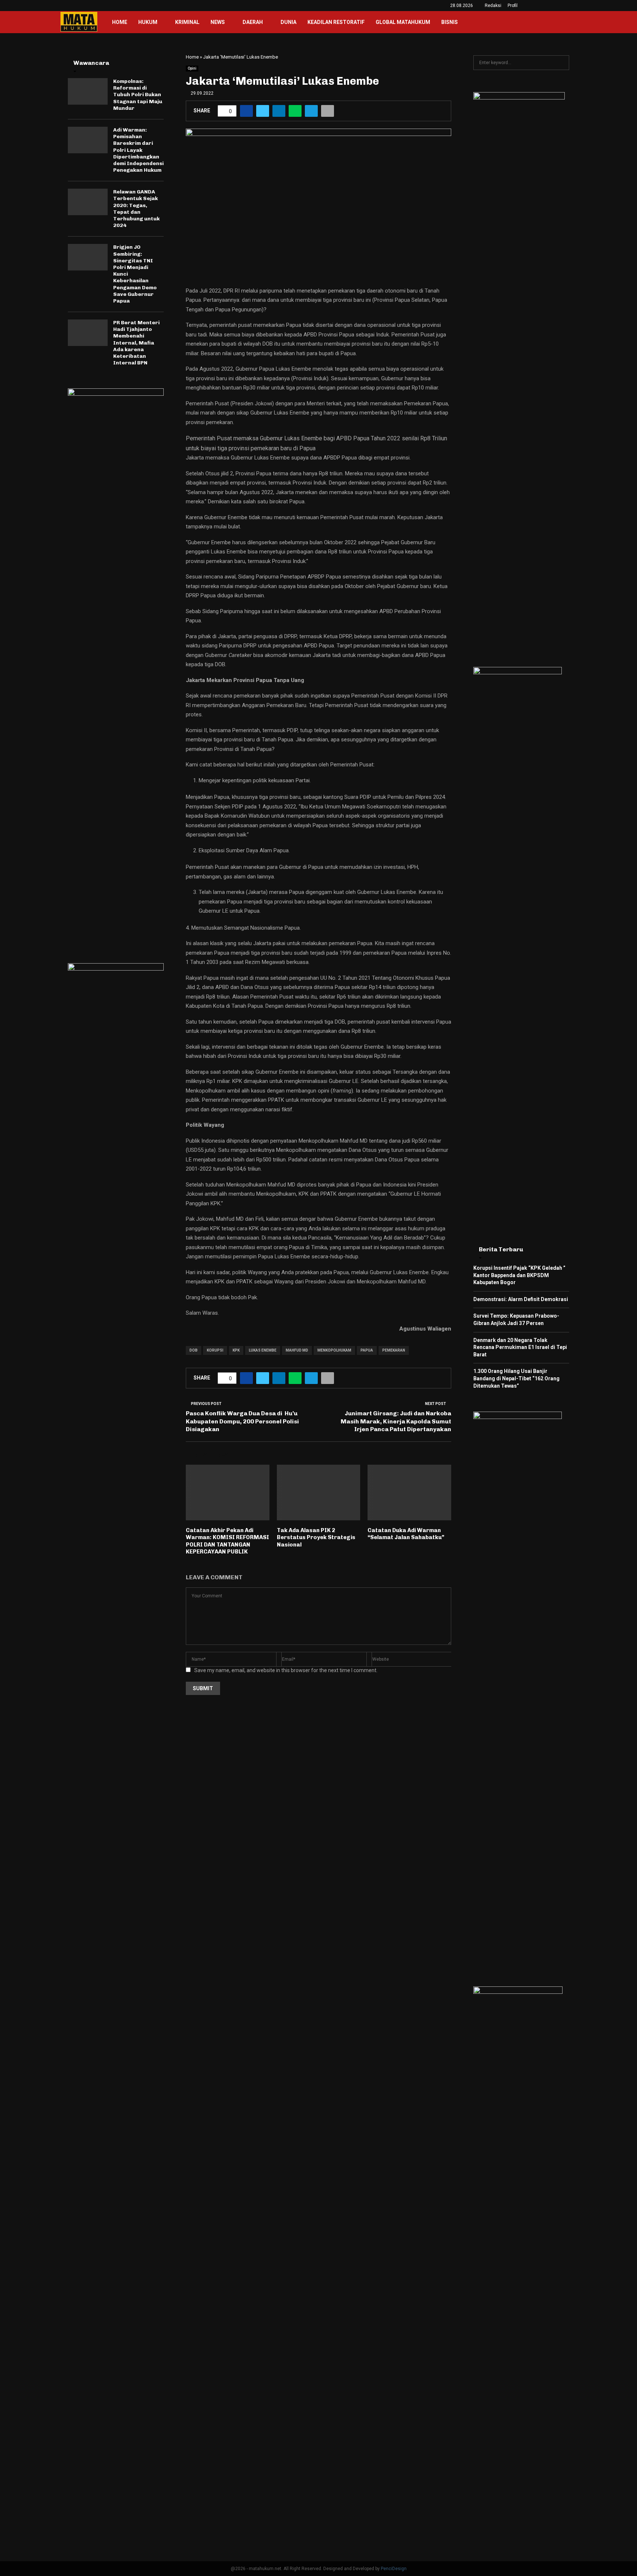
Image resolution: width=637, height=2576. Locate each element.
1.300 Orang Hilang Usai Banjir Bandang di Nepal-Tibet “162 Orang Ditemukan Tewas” (516, 1378)
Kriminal (187, 22)
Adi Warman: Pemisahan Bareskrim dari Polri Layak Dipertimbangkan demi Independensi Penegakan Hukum (138, 150)
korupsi (215, 1350)
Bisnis (450, 22)
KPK (236, 1350)
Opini (192, 68)
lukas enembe (263, 1350)
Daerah (253, 22)
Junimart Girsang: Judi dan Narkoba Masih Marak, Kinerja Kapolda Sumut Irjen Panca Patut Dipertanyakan (396, 1421)
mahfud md (297, 1350)
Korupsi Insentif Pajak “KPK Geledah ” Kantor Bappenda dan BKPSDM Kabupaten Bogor (519, 1275)
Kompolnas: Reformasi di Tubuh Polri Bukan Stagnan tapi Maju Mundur (138, 95)
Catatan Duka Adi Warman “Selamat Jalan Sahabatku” (406, 1534)
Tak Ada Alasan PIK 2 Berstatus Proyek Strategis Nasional (316, 1537)
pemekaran (394, 1350)
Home (120, 22)
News (218, 22)
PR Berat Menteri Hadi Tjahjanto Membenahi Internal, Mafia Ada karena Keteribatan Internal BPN (136, 343)
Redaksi (493, 6)
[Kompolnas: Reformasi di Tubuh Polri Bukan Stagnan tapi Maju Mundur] (88, 91)
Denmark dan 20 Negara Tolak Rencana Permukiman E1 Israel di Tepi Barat (520, 1347)
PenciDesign (394, 2569)
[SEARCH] (562, 63)
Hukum (148, 22)
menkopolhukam (334, 1350)
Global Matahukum (403, 22)
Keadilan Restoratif (336, 22)
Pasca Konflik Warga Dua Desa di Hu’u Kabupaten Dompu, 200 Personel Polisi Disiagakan (242, 1421)
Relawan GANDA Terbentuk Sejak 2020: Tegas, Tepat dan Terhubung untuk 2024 (136, 209)
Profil (513, 6)
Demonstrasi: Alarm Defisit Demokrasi (521, 1299)
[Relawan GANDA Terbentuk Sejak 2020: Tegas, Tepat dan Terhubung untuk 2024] (88, 202)
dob (194, 1350)
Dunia (288, 22)
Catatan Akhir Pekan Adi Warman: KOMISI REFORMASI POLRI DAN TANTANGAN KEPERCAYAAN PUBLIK (227, 1541)
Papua (367, 1350)
